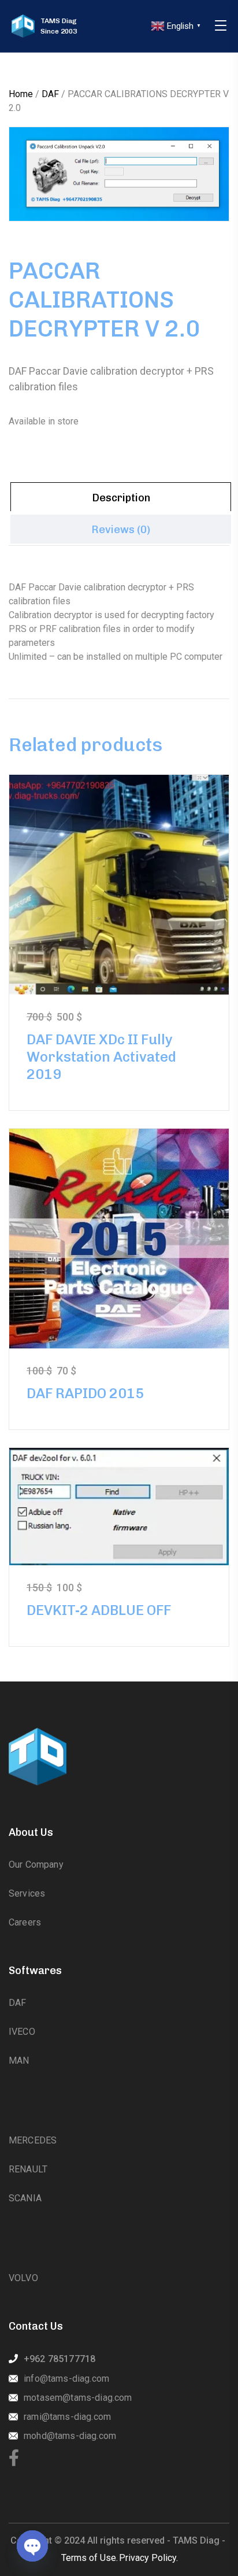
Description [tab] (121, 498)
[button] (200, 156)
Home (21, 94)
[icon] (14, 2459)
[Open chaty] (32, 2546)
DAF (50, 94)
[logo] (23, 26)
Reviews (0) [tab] (121, 530)
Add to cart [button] (119, 884)
